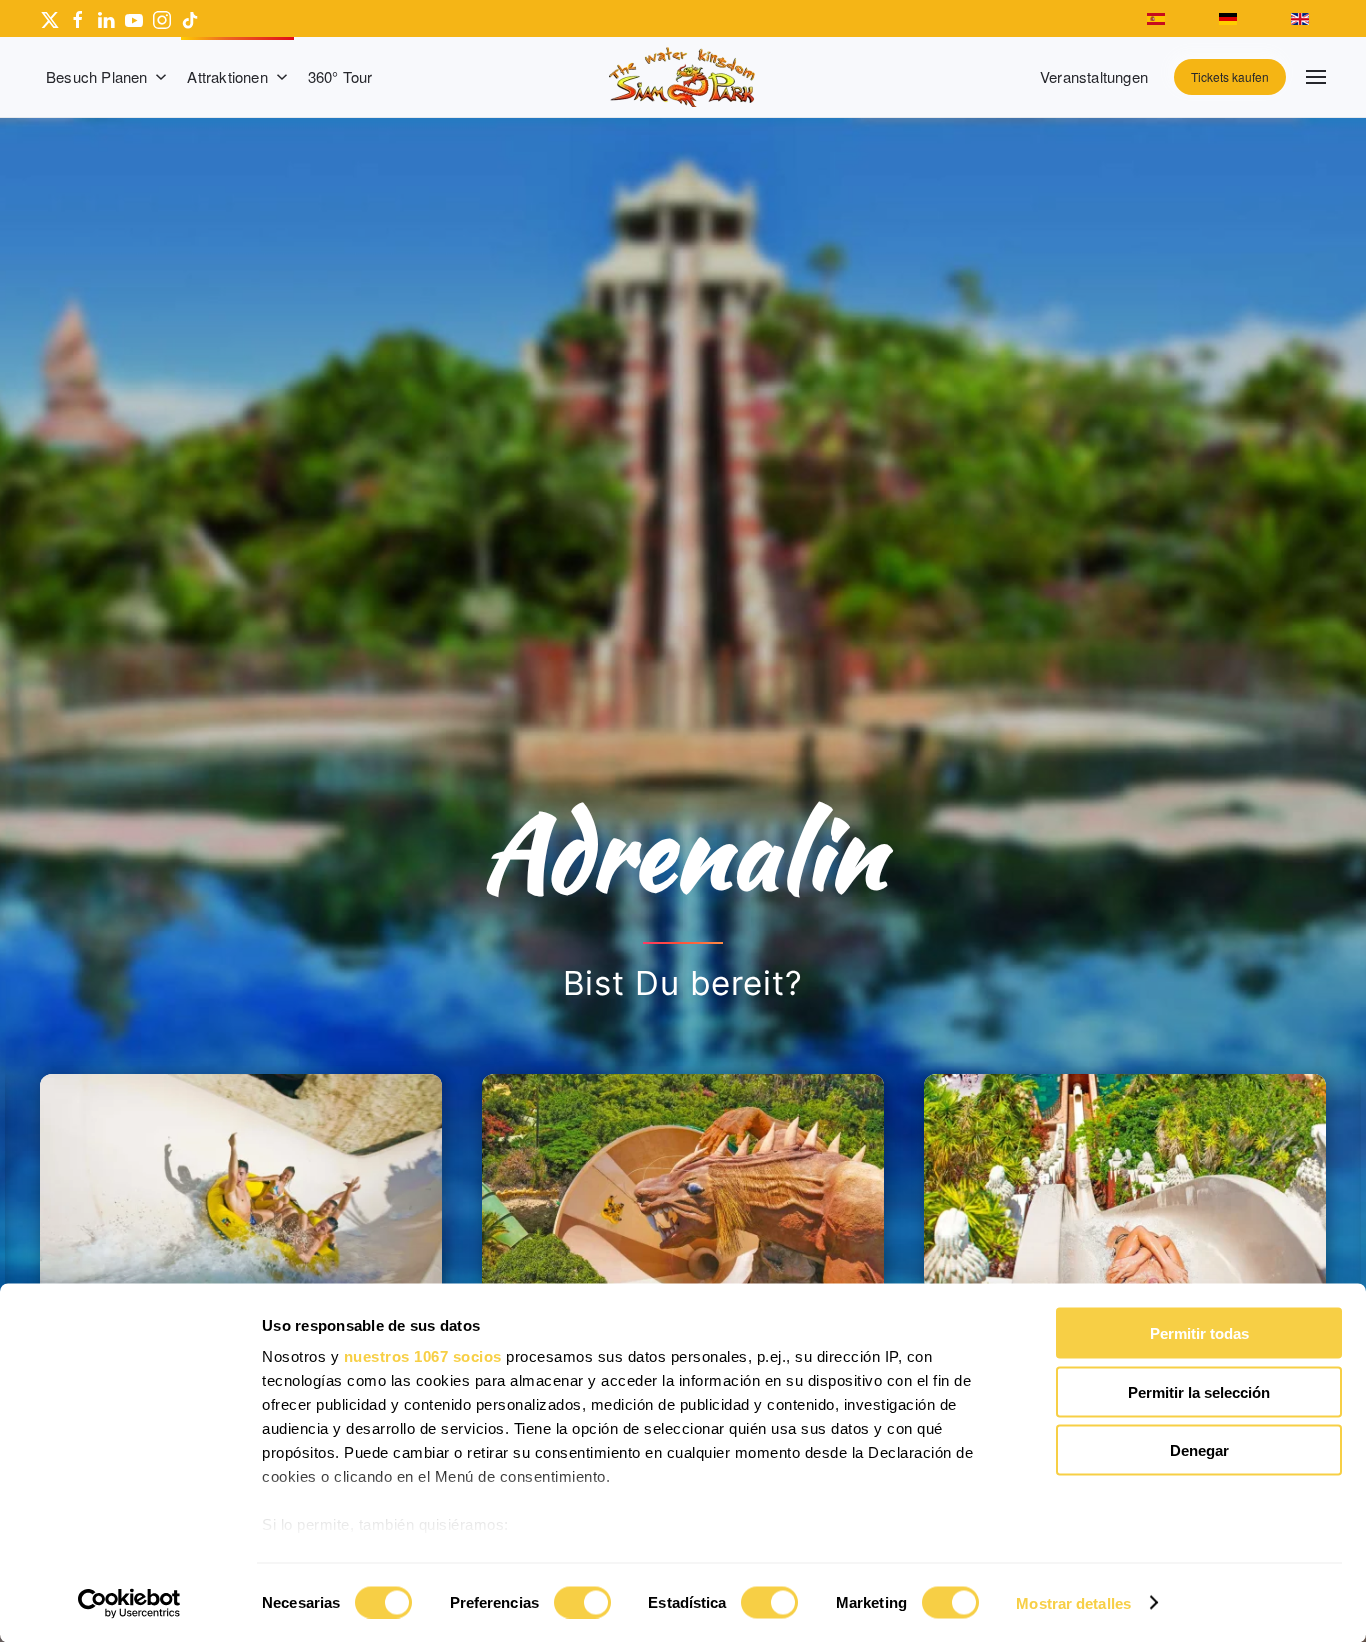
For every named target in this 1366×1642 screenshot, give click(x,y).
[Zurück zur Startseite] (683, 77)
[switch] (582, 1602)
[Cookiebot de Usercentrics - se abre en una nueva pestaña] (129, 1603)
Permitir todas (1199, 1333)
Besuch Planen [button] (97, 76)
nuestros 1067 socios (423, 1356)
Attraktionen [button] (227, 76)
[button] (1316, 77)
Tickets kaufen (1230, 76)
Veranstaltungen (1094, 76)
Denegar (1199, 1450)
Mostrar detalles (1073, 1602)
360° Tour (340, 76)
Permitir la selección (1199, 1391)
